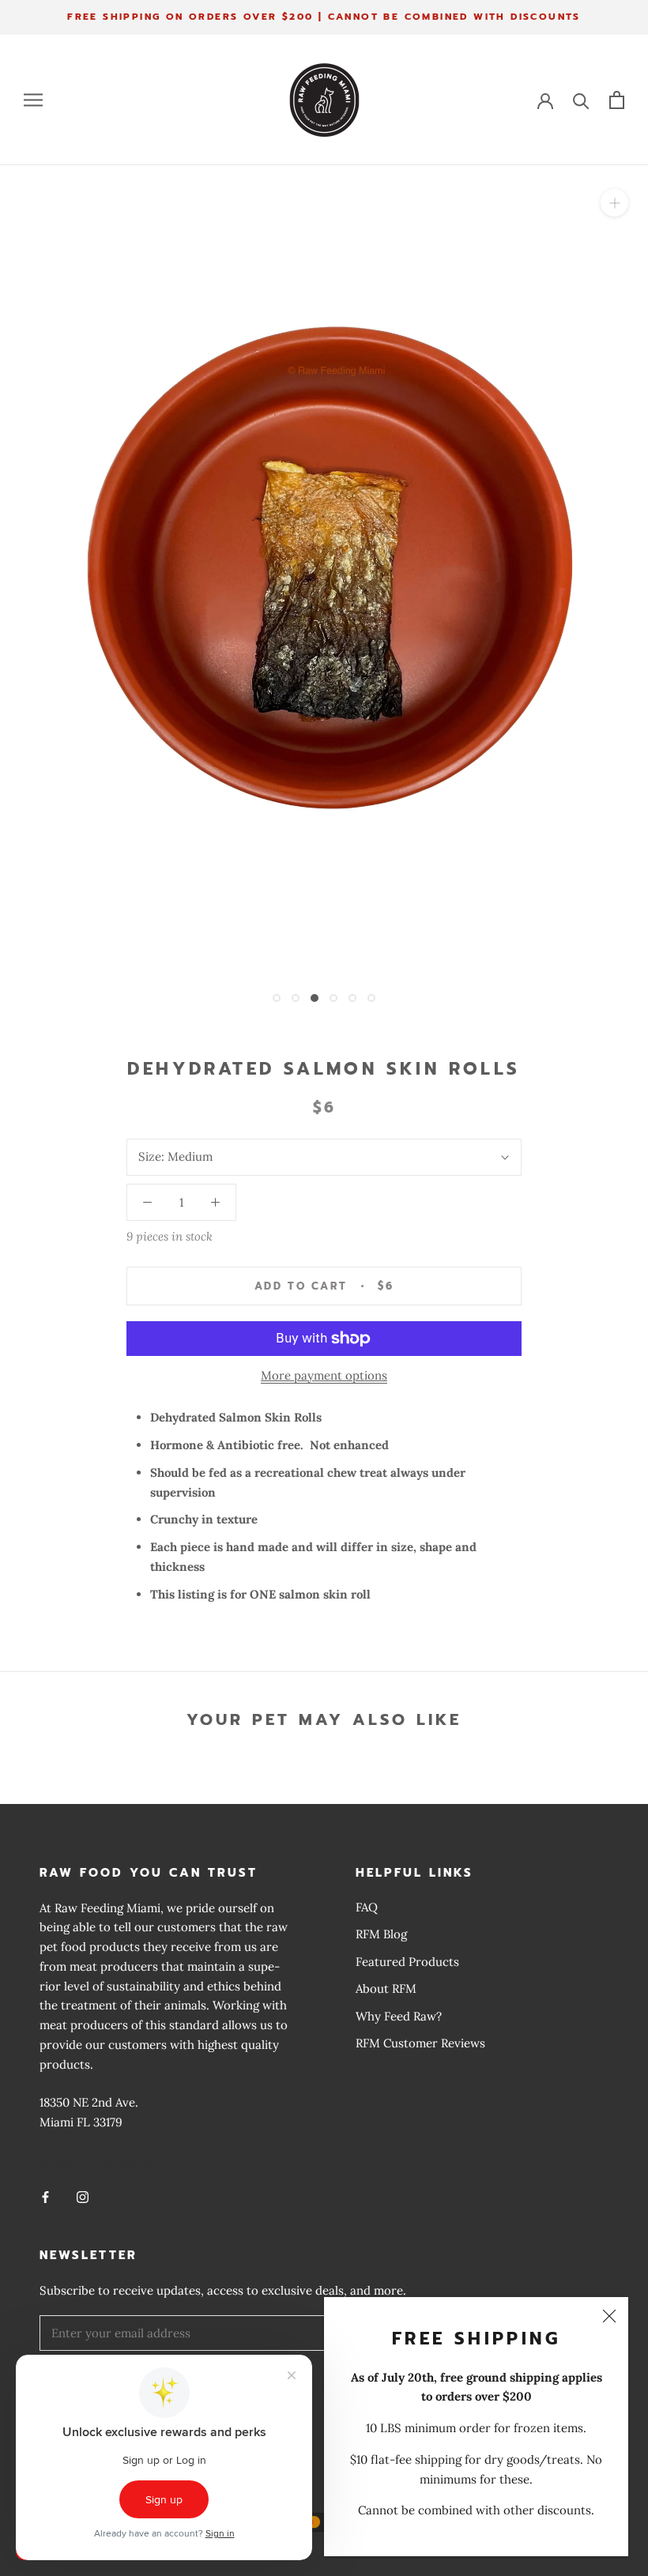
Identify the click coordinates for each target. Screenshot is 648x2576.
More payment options (324, 1375)
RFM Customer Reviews (420, 2043)
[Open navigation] (33, 100)
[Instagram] (83, 2197)
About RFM (386, 1988)
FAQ (367, 1907)
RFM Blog (381, 1934)
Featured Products (407, 1962)
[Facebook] (45, 2197)
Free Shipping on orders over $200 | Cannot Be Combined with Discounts (324, 17)
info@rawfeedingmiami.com (116, 2161)
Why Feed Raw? (399, 2016)
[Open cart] (617, 100)
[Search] (581, 100)
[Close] (609, 2316)
